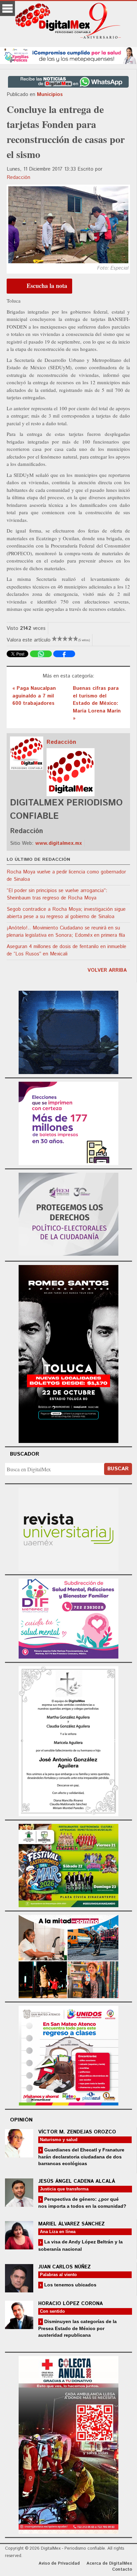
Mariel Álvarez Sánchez (71, 2224)
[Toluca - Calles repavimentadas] (68, 1955)
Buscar (118, 1469)
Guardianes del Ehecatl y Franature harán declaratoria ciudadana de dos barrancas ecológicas (81, 2157)
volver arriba (107, 970)
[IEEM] (68, 1123)
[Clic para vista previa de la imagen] (68, 225)
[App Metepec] (68, 54)
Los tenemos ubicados (70, 2285)
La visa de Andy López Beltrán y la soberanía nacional (80, 2245)
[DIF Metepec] (68, 1618)
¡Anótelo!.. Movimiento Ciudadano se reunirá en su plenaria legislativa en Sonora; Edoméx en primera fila (66, 932)
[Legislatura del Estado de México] (68, 1032)
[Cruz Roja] (68, 2444)
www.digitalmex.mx (59, 843)
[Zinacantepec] (68, 1865)
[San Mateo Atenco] (68, 2055)
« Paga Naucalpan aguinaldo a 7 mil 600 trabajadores (34, 696)
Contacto (122, 2570)
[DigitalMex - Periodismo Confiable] (68, 22)
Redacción (18, 177)
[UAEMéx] (68, 1528)
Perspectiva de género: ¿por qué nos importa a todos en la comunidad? (82, 2203)
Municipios (50, 94)
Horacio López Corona (70, 2304)
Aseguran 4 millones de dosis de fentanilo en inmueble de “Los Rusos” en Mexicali (67, 950)
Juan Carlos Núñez (65, 2267)
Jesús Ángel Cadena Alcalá (77, 2181)
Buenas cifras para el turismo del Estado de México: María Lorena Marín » (97, 703)
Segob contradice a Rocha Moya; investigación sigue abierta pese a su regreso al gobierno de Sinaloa (66, 913)
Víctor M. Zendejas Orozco (77, 2132)
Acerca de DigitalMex (109, 2564)
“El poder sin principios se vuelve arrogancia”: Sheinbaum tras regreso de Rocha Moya (57, 894)
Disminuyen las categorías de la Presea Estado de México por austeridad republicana (77, 2328)
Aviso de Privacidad (59, 2564)
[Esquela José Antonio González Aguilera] (68, 1740)
